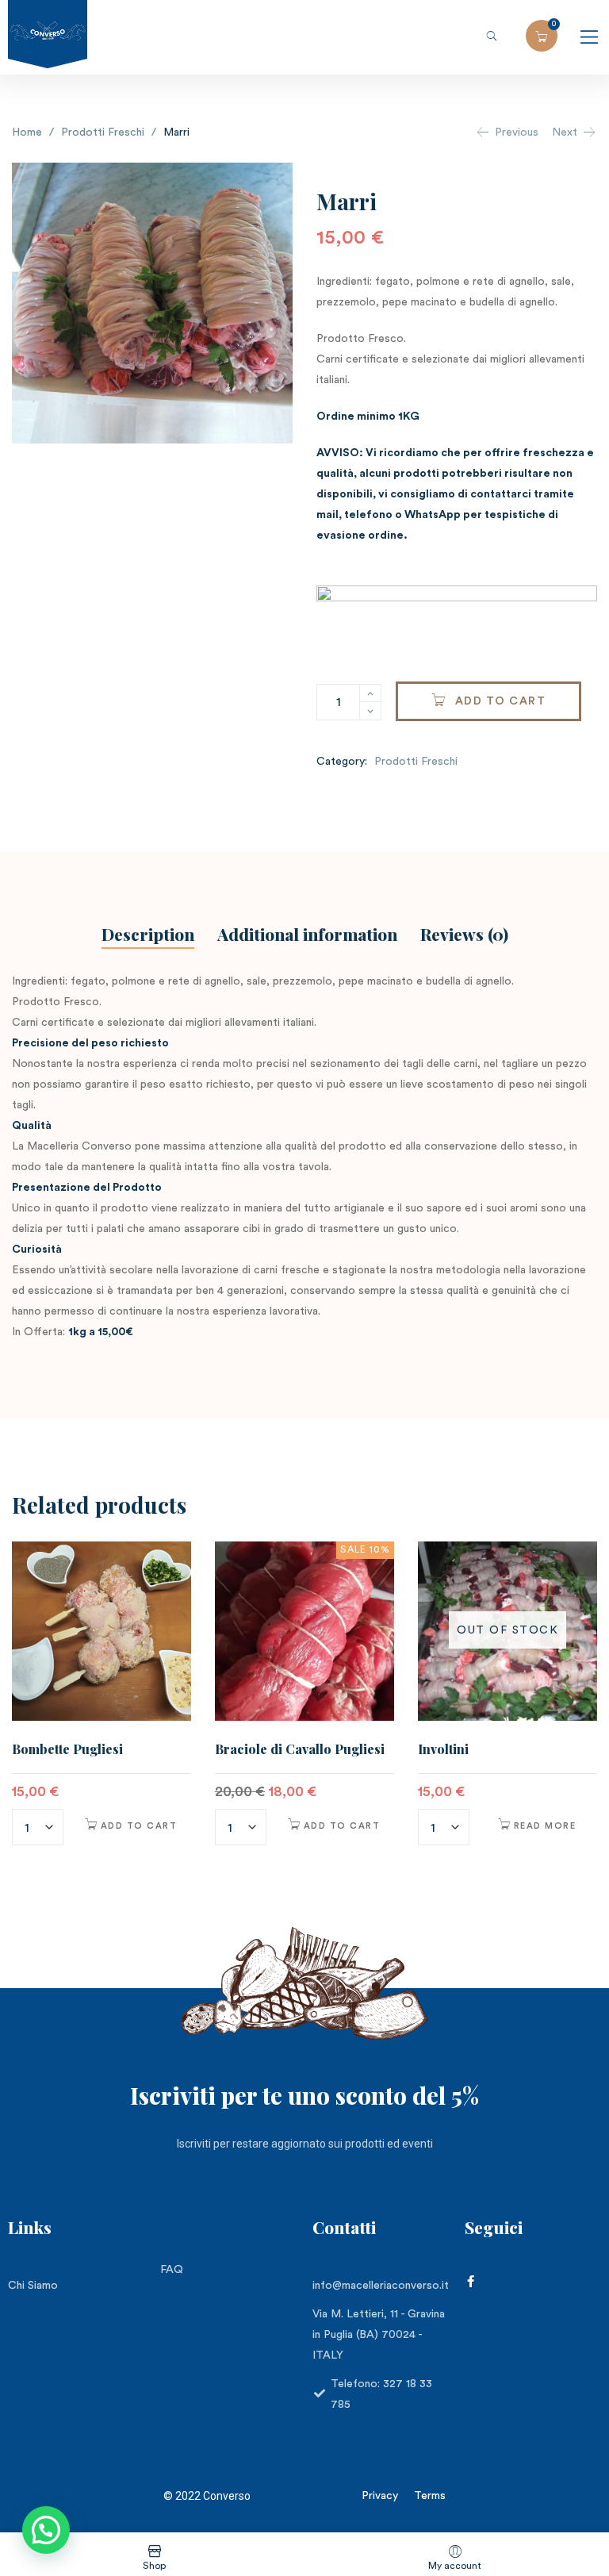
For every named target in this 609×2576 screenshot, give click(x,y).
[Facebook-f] (471, 2281)
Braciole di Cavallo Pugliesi (300, 1749)
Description (148, 934)
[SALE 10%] (304, 1630)
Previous (517, 132)
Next (565, 132)
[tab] (148, 937)
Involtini (443, 1749)
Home (27, 132)
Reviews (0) (464, 934)
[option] (101, 1696)
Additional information (307, 934)
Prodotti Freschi (103, 132)
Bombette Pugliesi (67, 1749)
